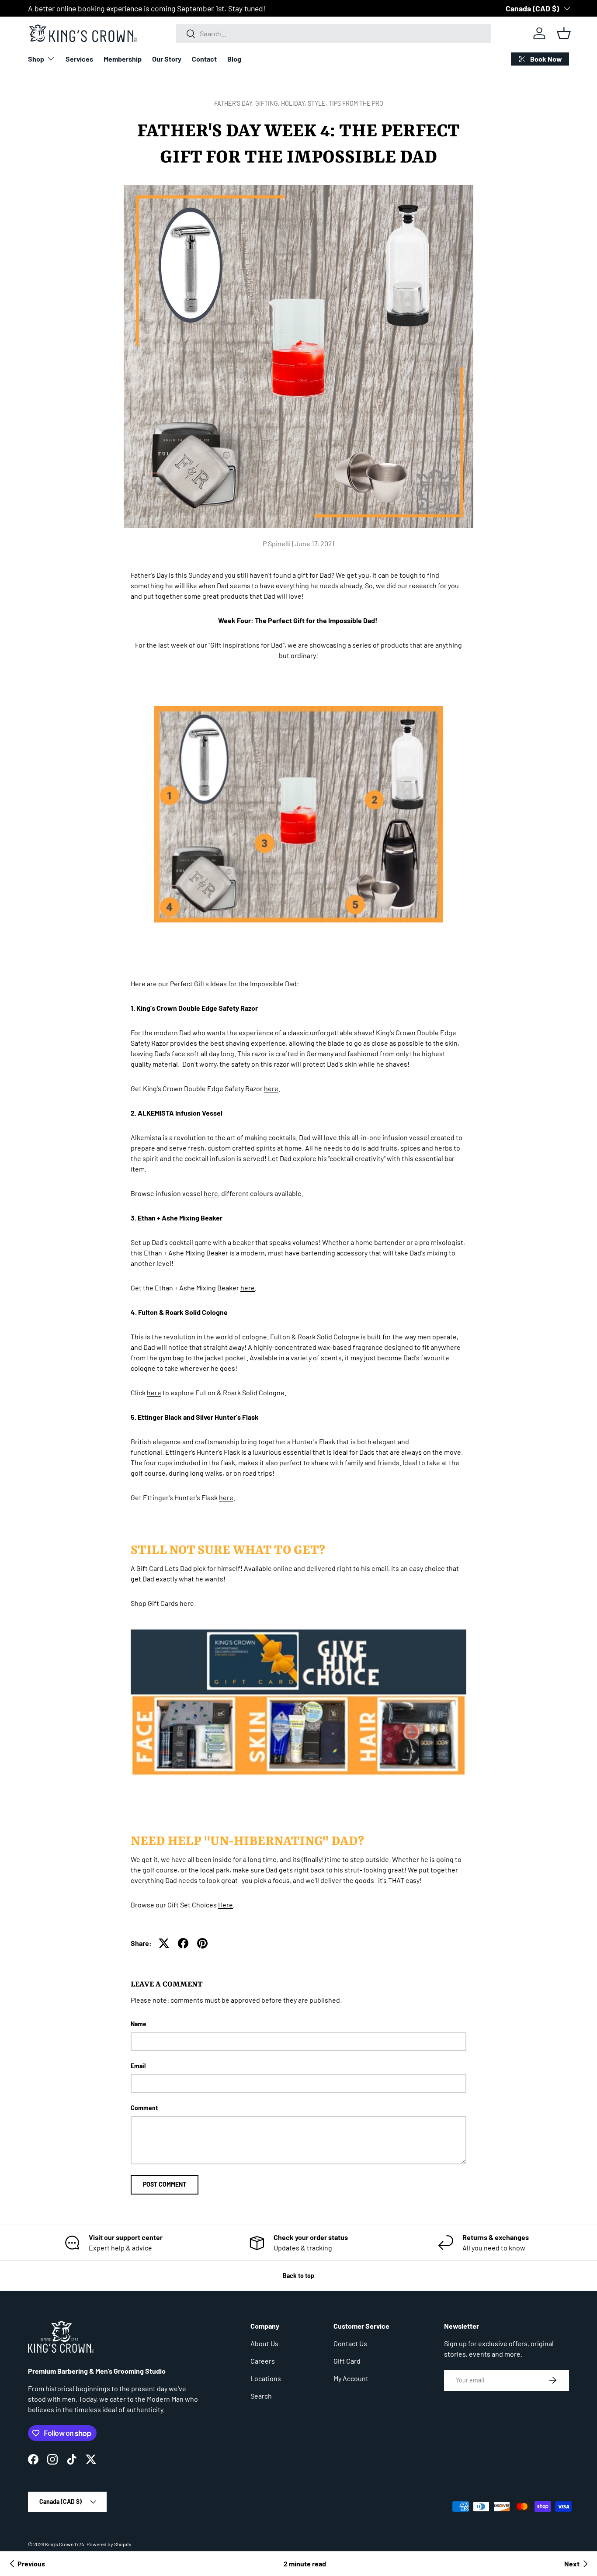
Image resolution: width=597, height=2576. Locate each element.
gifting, (268, 103)
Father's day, (235, 103)
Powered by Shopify (109, 2544)
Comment (144, 2108)
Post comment (165, 2184)
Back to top (298, 2276)
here (271, 1088)
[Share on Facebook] (183, 1943)
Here (226, 1905)
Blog (234, 59)
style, (318, 103)
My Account (351, 2378)
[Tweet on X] (164, 1943)
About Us (264, 2343)
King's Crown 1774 (65, 2544)
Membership (123, 59)
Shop (36, 59)
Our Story (167, 59)
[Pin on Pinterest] (202, 1943)
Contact (204, 59)
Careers (263, 2361)
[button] (564, 33)
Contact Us (350, 2343)
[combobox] (334, 33)
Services (79, 59)
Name (139, 2024)
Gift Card (347, 2361)
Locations (266, 2378)
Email (138, 2066)
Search (261, 2396)
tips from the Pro (356, 103)
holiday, (294, 103)
